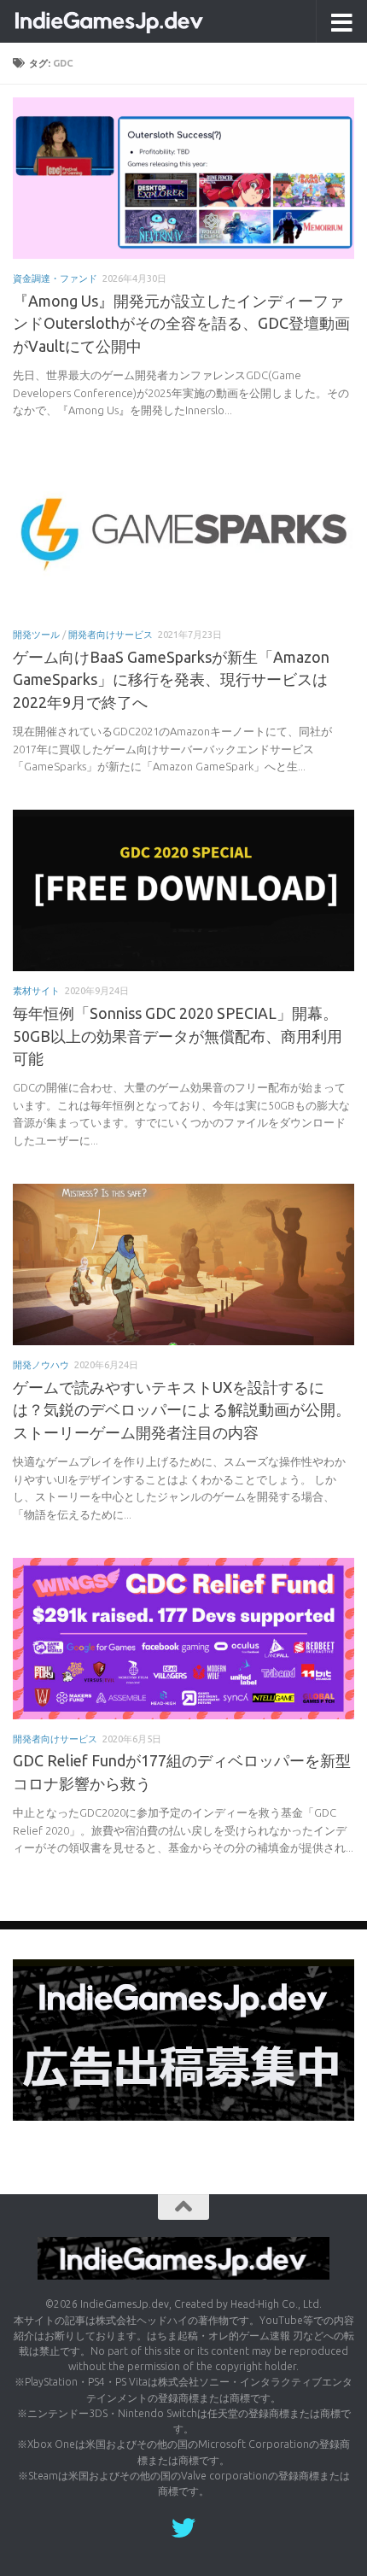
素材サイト (36, 990)
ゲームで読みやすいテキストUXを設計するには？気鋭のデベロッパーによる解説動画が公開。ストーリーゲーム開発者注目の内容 (182, 1410)
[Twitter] (183, 2528)
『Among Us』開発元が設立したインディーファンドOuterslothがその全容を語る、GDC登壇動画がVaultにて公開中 (181, 323)
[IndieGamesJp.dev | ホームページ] (143, 21)
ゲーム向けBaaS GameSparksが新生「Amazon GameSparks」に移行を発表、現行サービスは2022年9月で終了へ (171, 679)
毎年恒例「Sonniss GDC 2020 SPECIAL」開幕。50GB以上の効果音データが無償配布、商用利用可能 (178, 1036)
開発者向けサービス (111, 634)
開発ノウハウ (41, 1364)
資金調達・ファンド (55, 278)
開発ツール (36, 634)
